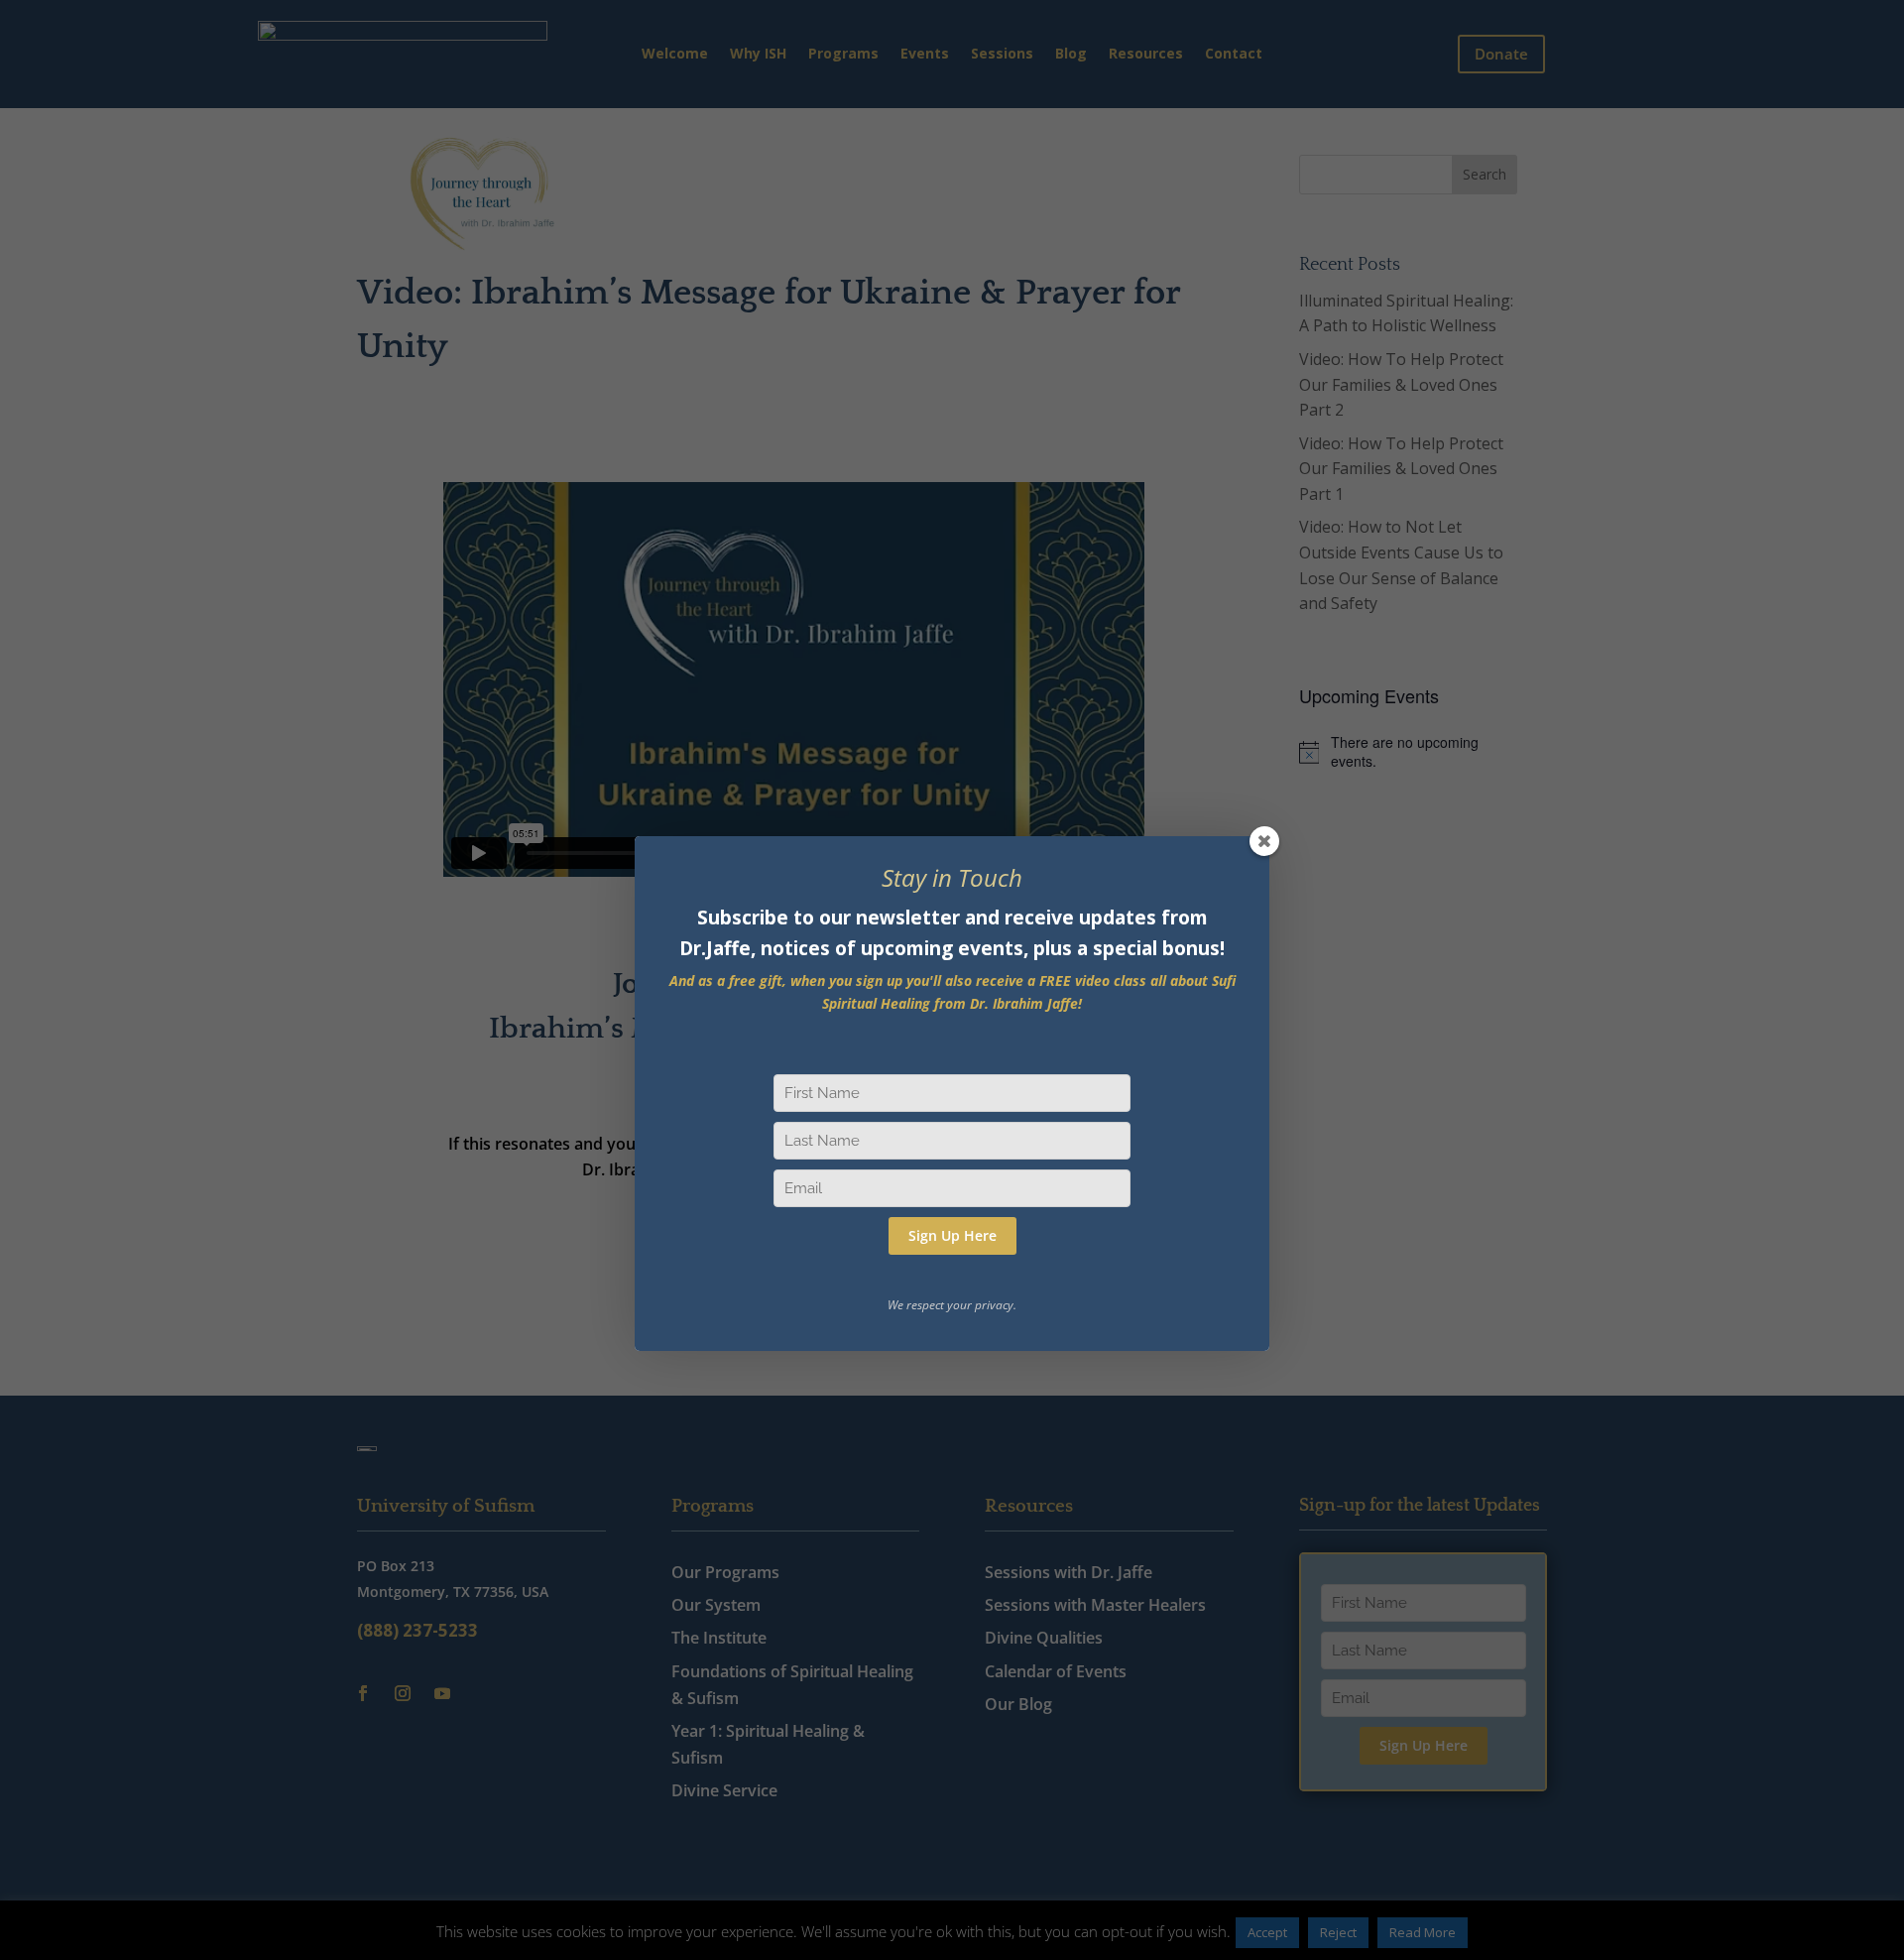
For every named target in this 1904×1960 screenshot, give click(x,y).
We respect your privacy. (952, 1305)
